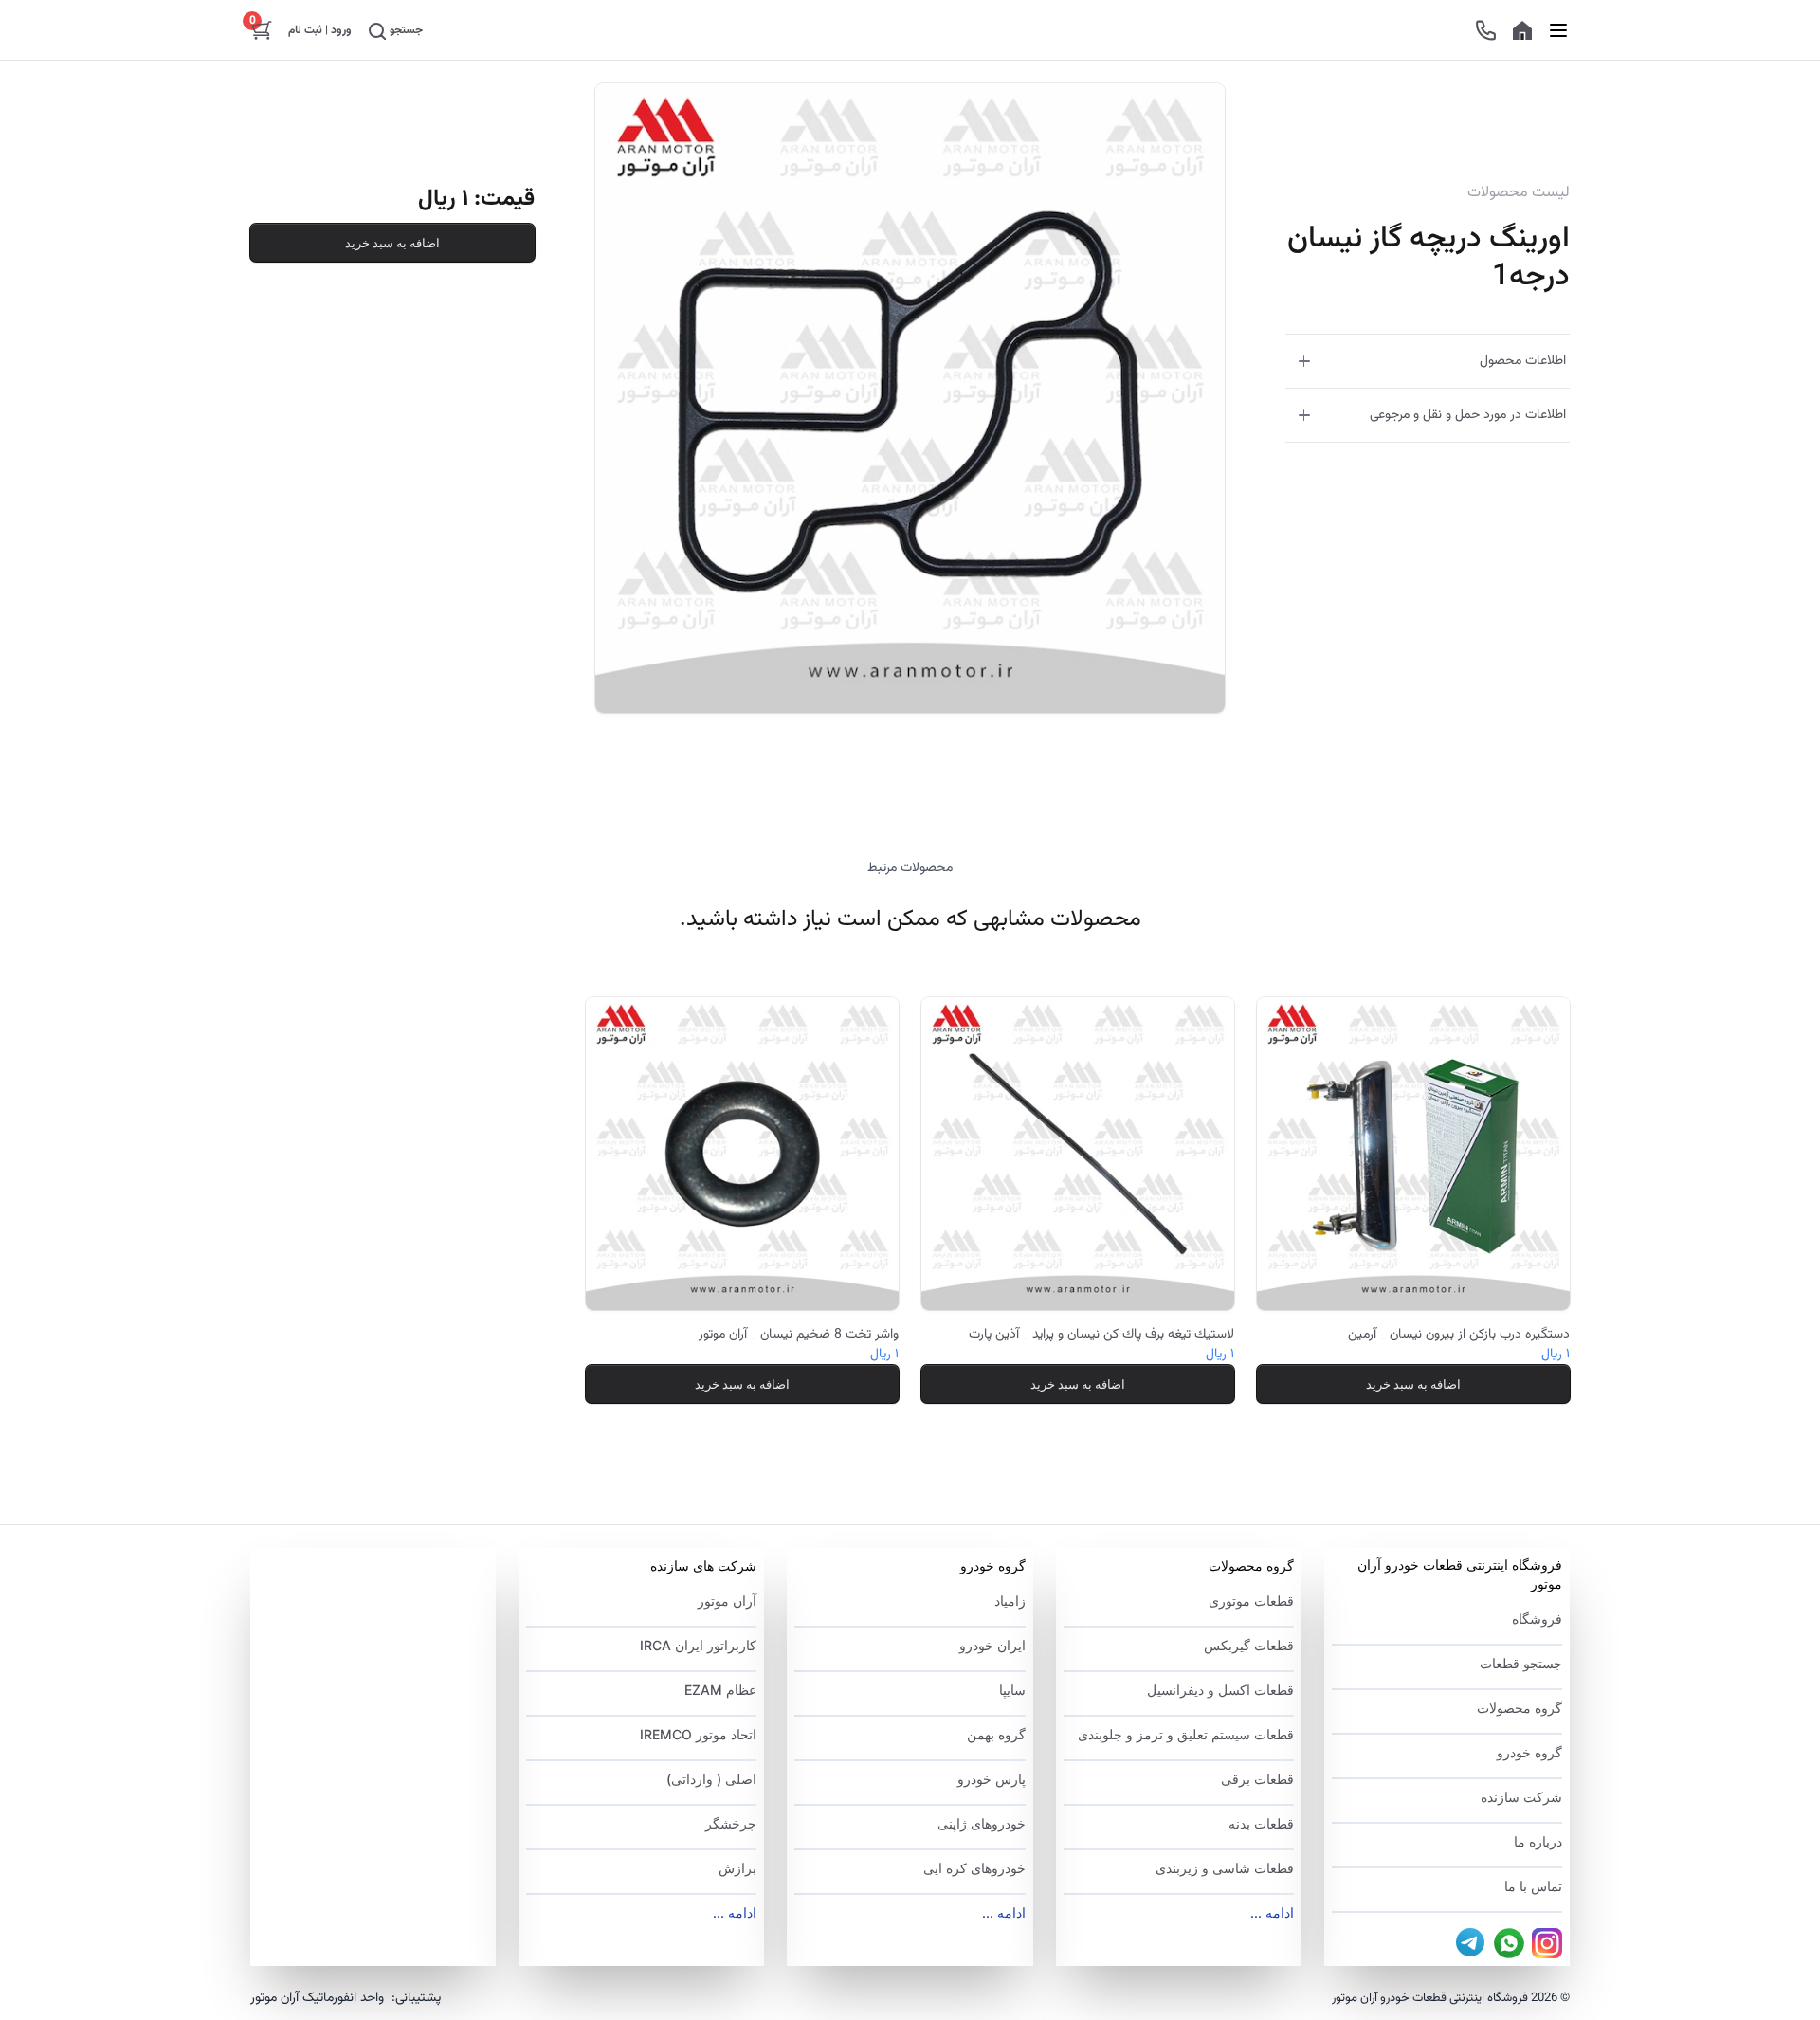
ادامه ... (1272, 1912)
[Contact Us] (1486, 30)
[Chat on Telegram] (1471, 1943)
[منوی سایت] (1558, 30)
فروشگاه (1537, 1619)
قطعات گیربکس (1249, 1645)
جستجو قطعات (1521, 1663)
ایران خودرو (992, 1645)
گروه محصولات (1520, 1708)
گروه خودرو (1529, 1752)
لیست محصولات (1519, 193)
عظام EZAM (720, 1690)
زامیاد (1010, 1601)
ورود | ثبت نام (320, 30)
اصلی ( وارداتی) (711, 1779)
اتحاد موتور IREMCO (698, 1734)
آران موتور (727, 1601)
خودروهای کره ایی (974, 1868)
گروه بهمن (996, 1734)
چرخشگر (731, 1823)
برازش (737, 1868)
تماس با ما (1533, 1886)
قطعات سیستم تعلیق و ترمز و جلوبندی (1186, 1734)
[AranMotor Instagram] (1547, 1943)
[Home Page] (1522, 30)
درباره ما (1538, 1841)
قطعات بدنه (1261, 1823)
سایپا (1012, 1690)
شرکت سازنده (1521, 1797)
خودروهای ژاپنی (981, 1823)
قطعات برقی (1257, 1779)
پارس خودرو (991, 1779)
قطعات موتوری (1251, 1601)
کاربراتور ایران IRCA (698, 1645)
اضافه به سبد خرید (392, 243)
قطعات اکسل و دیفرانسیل (1220, 1690)
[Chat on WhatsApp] (1509, 1943)
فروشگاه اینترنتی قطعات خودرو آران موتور (1460, 1574)
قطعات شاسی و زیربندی (1225, 1868)
